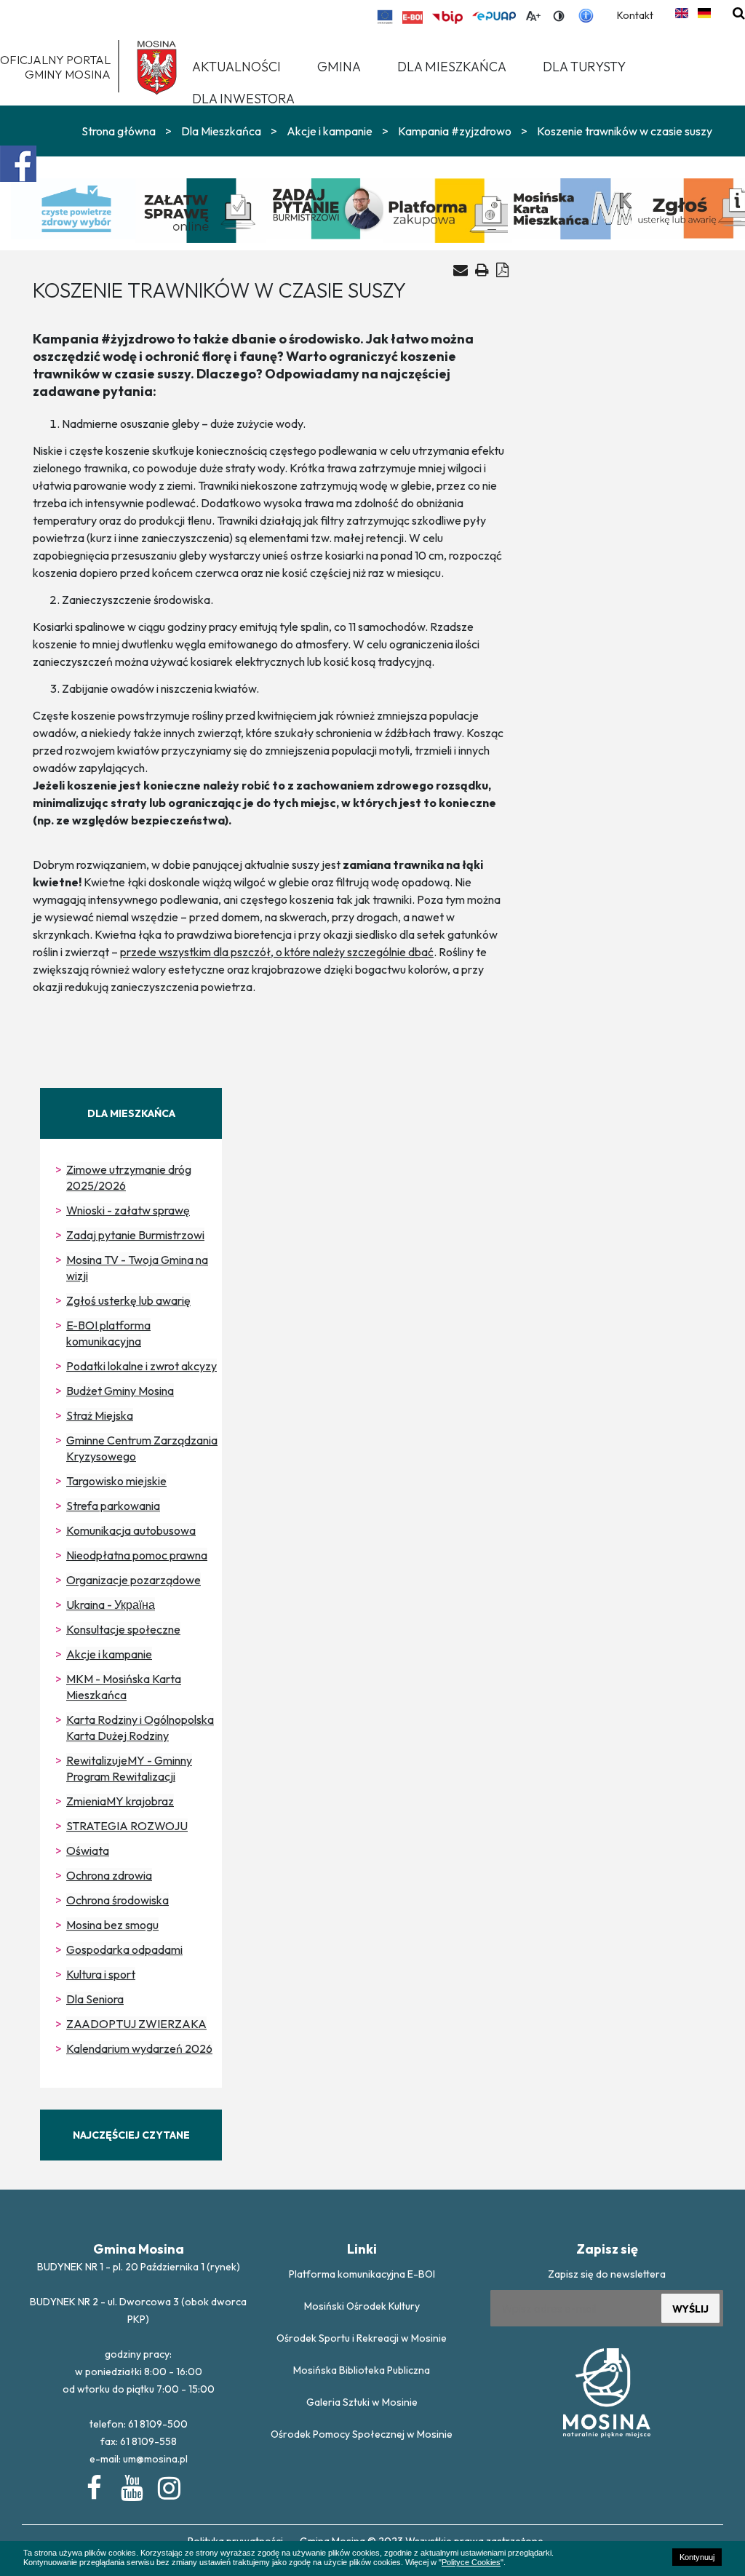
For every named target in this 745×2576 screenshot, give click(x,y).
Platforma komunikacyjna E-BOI (362, 2274)
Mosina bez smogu (112, 1925)
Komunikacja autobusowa (131, 1530)
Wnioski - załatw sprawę (128, 1210)
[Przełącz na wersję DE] (704, 13)
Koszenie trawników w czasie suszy (625, 131)
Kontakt (635, 15)
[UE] (385, 17)
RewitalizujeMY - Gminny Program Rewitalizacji (129, 1768)
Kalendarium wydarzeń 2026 (139, 2048)
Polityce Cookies (471, 2562)
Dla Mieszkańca (221, 131)
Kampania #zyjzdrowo (455, 131)
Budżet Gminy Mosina (120, 1391)
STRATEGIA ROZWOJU (127, 1826)
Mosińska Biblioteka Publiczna (362, 2370)
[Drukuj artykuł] (482, 270)
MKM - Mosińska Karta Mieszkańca (124, 1687)
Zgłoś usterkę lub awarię (128, 1300)
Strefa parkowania (113, 1506)
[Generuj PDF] (502, 270)
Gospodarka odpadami (124, 1949)
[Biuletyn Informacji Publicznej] (447, 17)
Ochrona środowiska (117, 1900)
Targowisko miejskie (116, 1481)
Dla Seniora (95, 1999)
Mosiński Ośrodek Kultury (362, 2306)
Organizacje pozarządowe (134, 1580)
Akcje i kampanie (330, 131)
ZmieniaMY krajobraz (120, 1801)
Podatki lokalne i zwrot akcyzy (142, 1366)
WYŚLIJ (690, 2309)
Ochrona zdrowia (109, 1875)
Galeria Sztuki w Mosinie (362, 2402)
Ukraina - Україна (111, 1605)
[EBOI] (413, 17)
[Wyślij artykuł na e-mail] (461, 270)
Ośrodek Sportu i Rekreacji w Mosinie (362, 2338)
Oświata (88, 1850)
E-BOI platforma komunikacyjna (108, 1333)
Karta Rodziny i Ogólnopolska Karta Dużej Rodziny (140, 1728)
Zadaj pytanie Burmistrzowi (135, 1235)
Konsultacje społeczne (123, 1629)
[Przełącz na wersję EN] (682, 13)
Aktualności (236, 67)
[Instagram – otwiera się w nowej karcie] (168, 2485)
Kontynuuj (697, 2557)
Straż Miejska (100, 1415)
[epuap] (494, 16)
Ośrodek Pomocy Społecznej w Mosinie (362, 2434)
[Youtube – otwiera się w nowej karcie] (131, 2485)
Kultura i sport (101, 1974)
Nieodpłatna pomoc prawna (137, 1555)
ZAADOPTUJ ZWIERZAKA (136, 2024)
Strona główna (119, 131)
